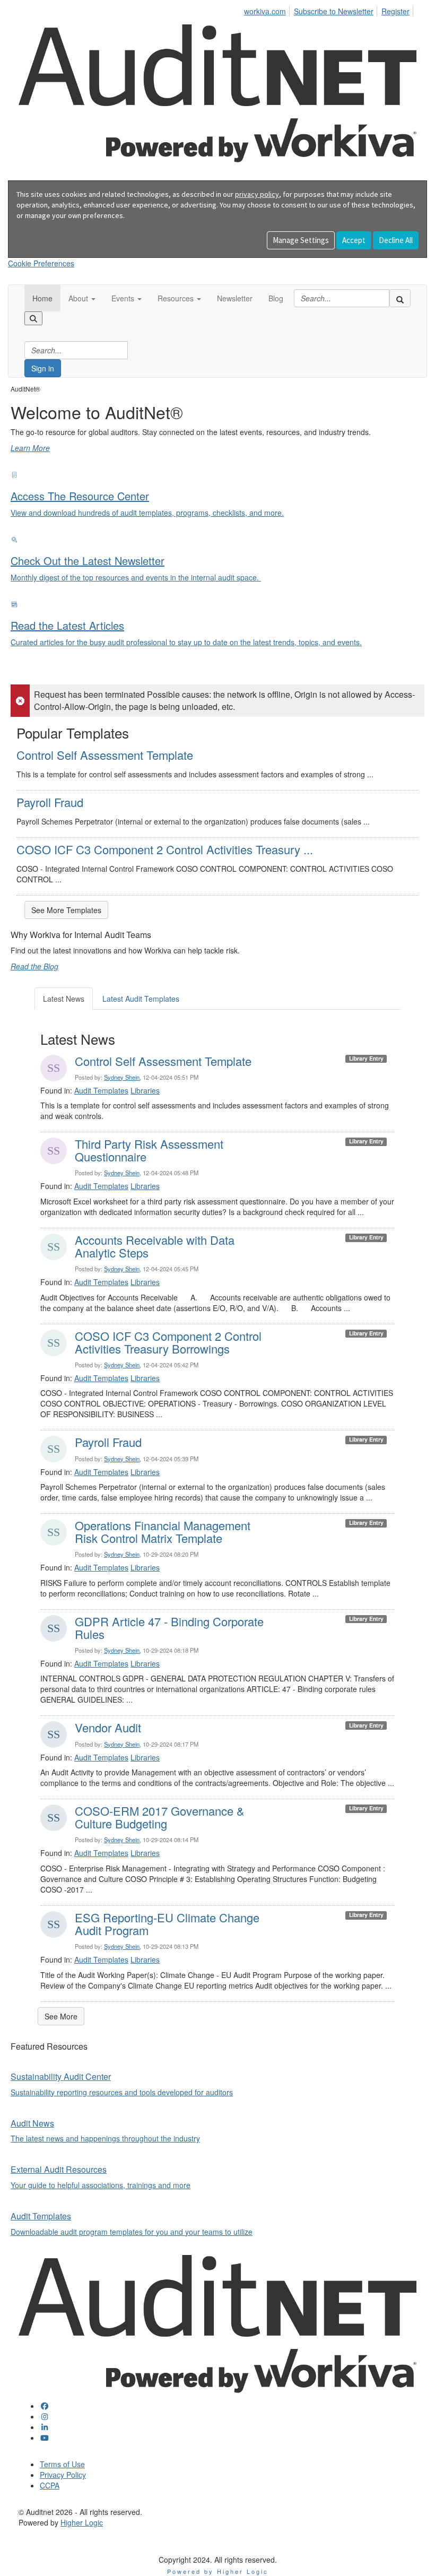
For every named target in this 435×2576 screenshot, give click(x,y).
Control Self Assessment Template (105, 755)
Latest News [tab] (64, 999)
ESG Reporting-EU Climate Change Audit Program (167, 1924)
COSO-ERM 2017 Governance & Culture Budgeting (160, 1817)
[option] (217, 424)
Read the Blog (34, 966)
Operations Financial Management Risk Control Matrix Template (163, 1532)
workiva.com (265, 11)
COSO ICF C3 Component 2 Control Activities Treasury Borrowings (168, 1342)
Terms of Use (62, 2464)
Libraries (145, 1090)
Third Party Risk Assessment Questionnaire (149, 1150)
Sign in (43, 368)
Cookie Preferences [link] (41, 263)
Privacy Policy (63, 2475)
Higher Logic (82, 2522)
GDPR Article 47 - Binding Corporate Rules (169, 1628)
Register (395, 11)
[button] (82, 298)
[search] (400, 298)
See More (61, 2016)
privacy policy (257, 194)
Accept (354, 240)
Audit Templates (101, 1090)
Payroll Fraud (50, 802)
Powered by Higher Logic (218, 2571)
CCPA (50, 2485)
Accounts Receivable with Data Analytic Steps (155, 1246)
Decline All (396, 240)
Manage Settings (301, 240)
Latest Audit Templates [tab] (141, 999)
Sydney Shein (122, 1077)
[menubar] (330, 10)
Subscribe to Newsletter (334, 11)
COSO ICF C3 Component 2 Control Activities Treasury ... (165, 849)
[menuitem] (268, 10)
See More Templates (66, 910)
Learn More (30, 448)
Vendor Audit (108, 1727)
